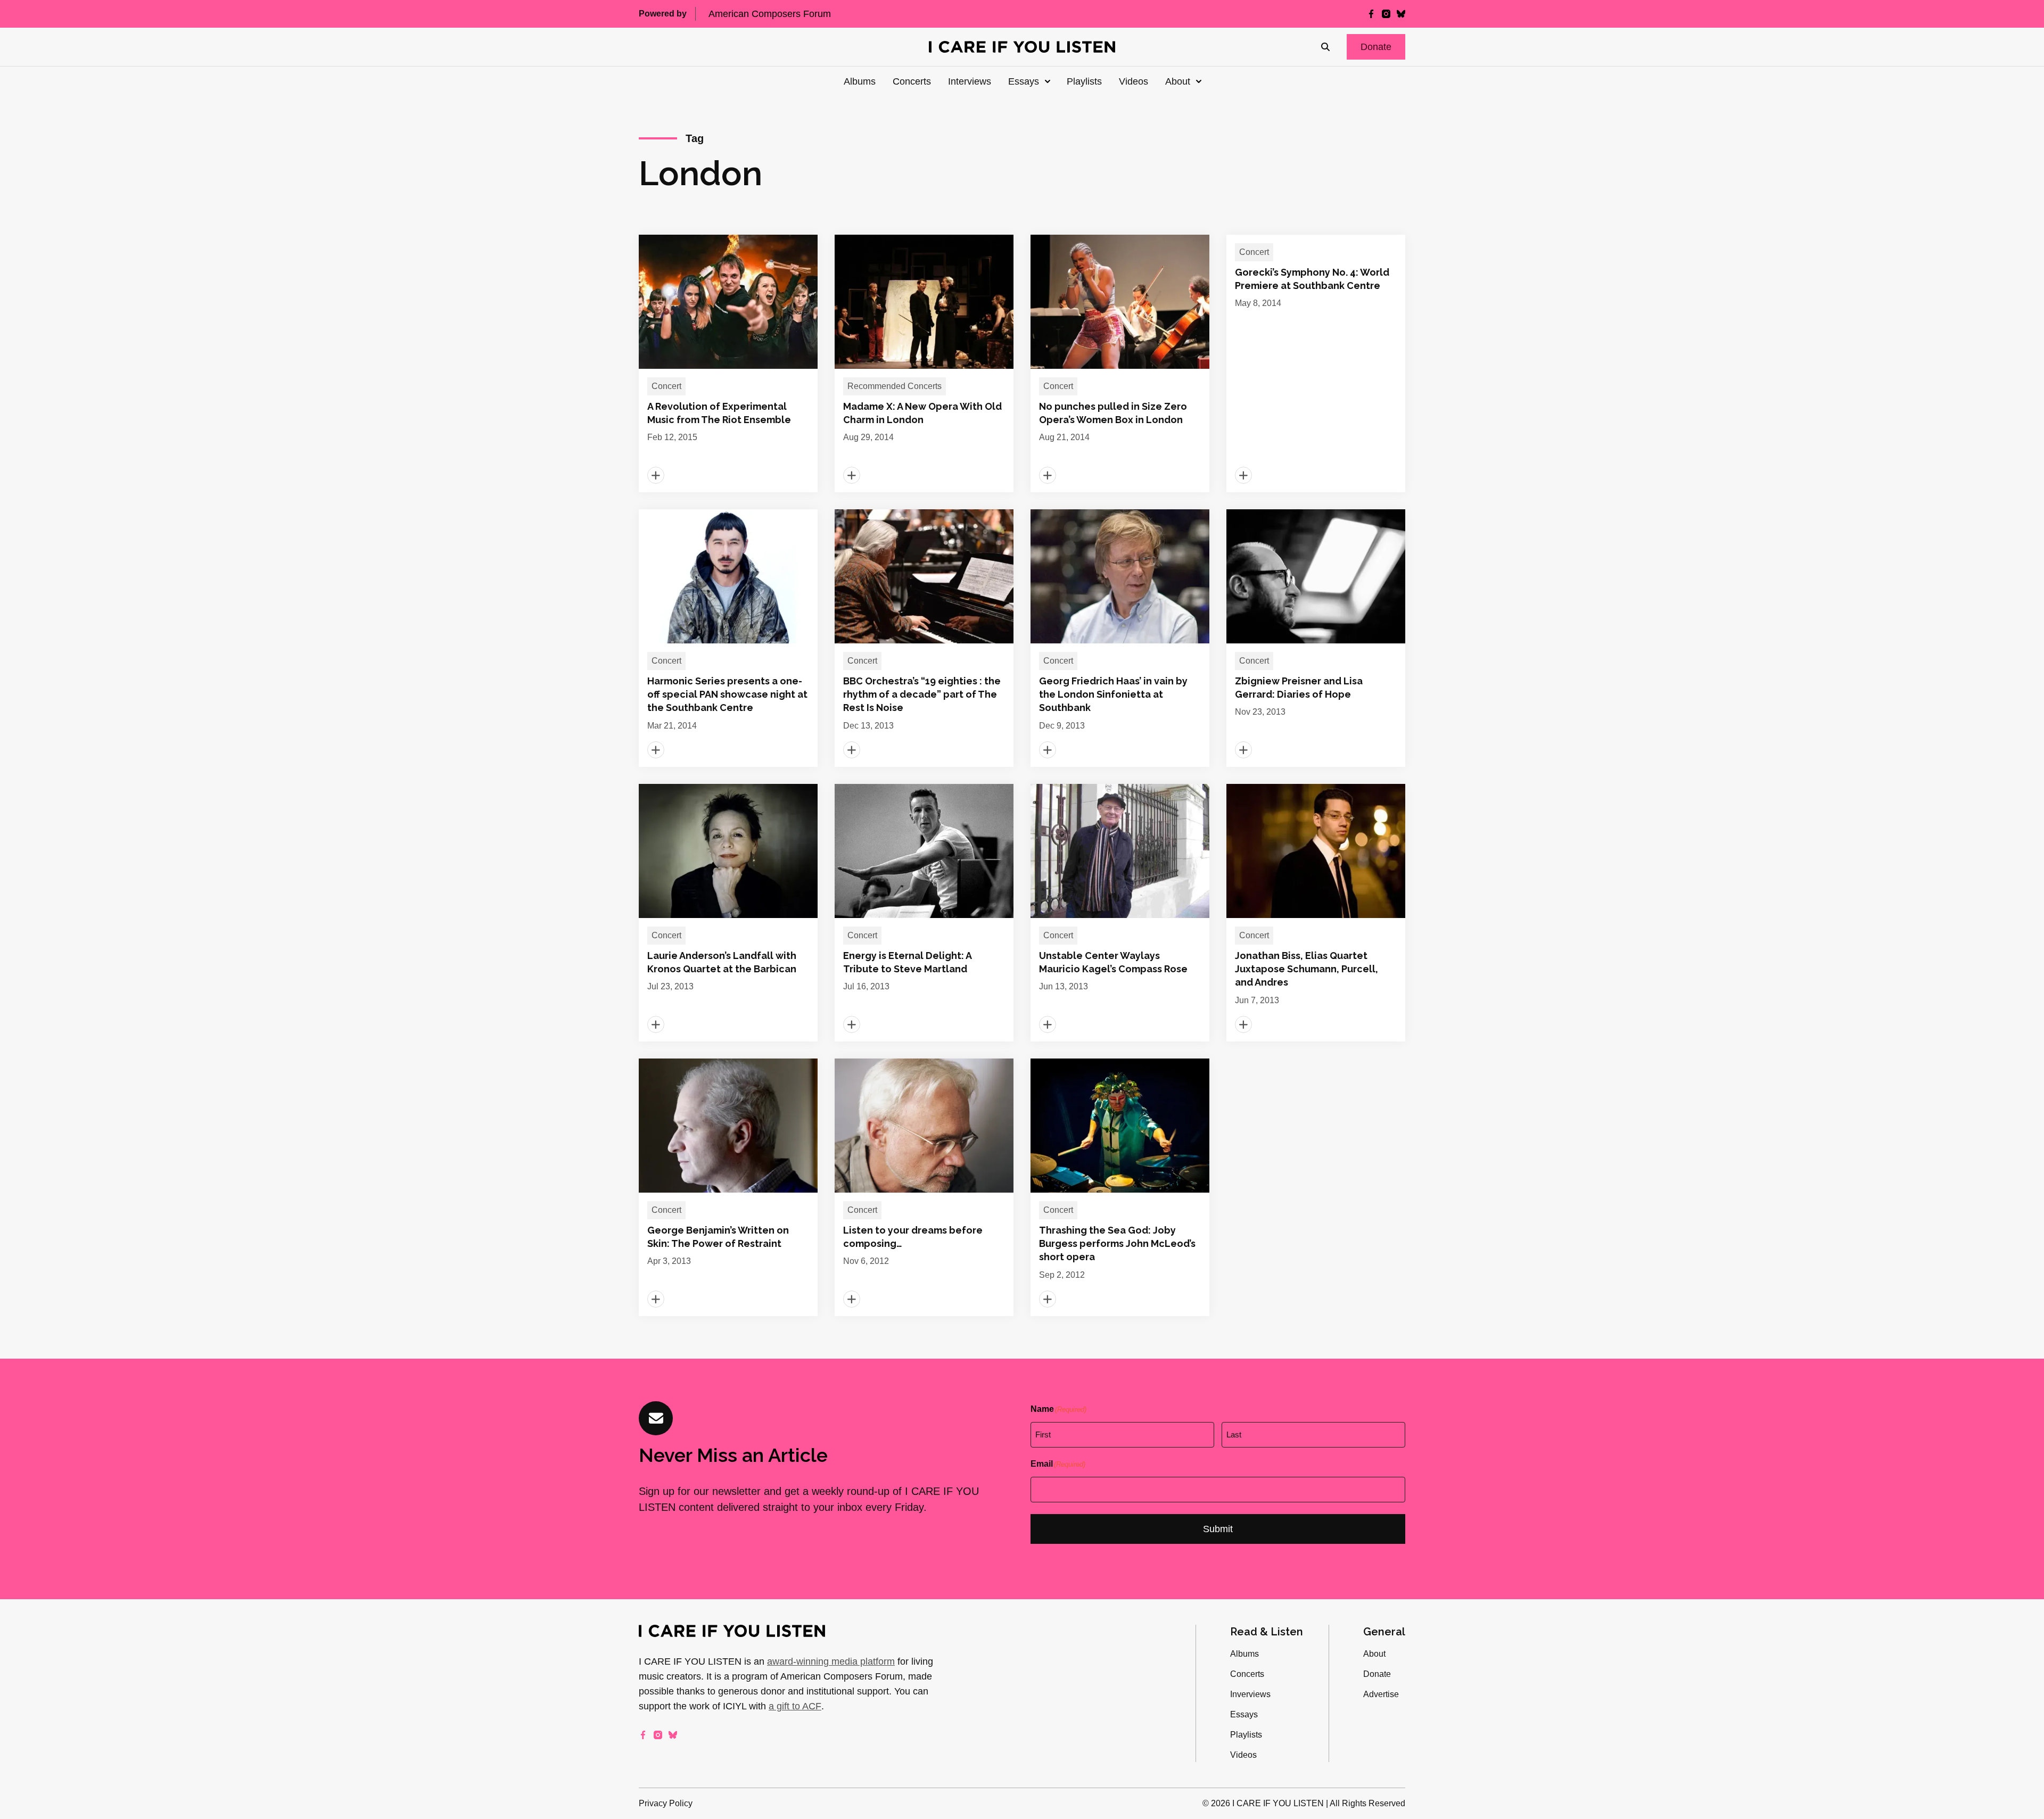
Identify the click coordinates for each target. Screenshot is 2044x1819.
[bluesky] (1401, 14)
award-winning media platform (831, 1661)
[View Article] (728, 363)
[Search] (1325, 47)
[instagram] (1386, 14)
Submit (1218, 1529)
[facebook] (1371, 14)
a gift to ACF (795, 1706)
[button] (1376, 47)
